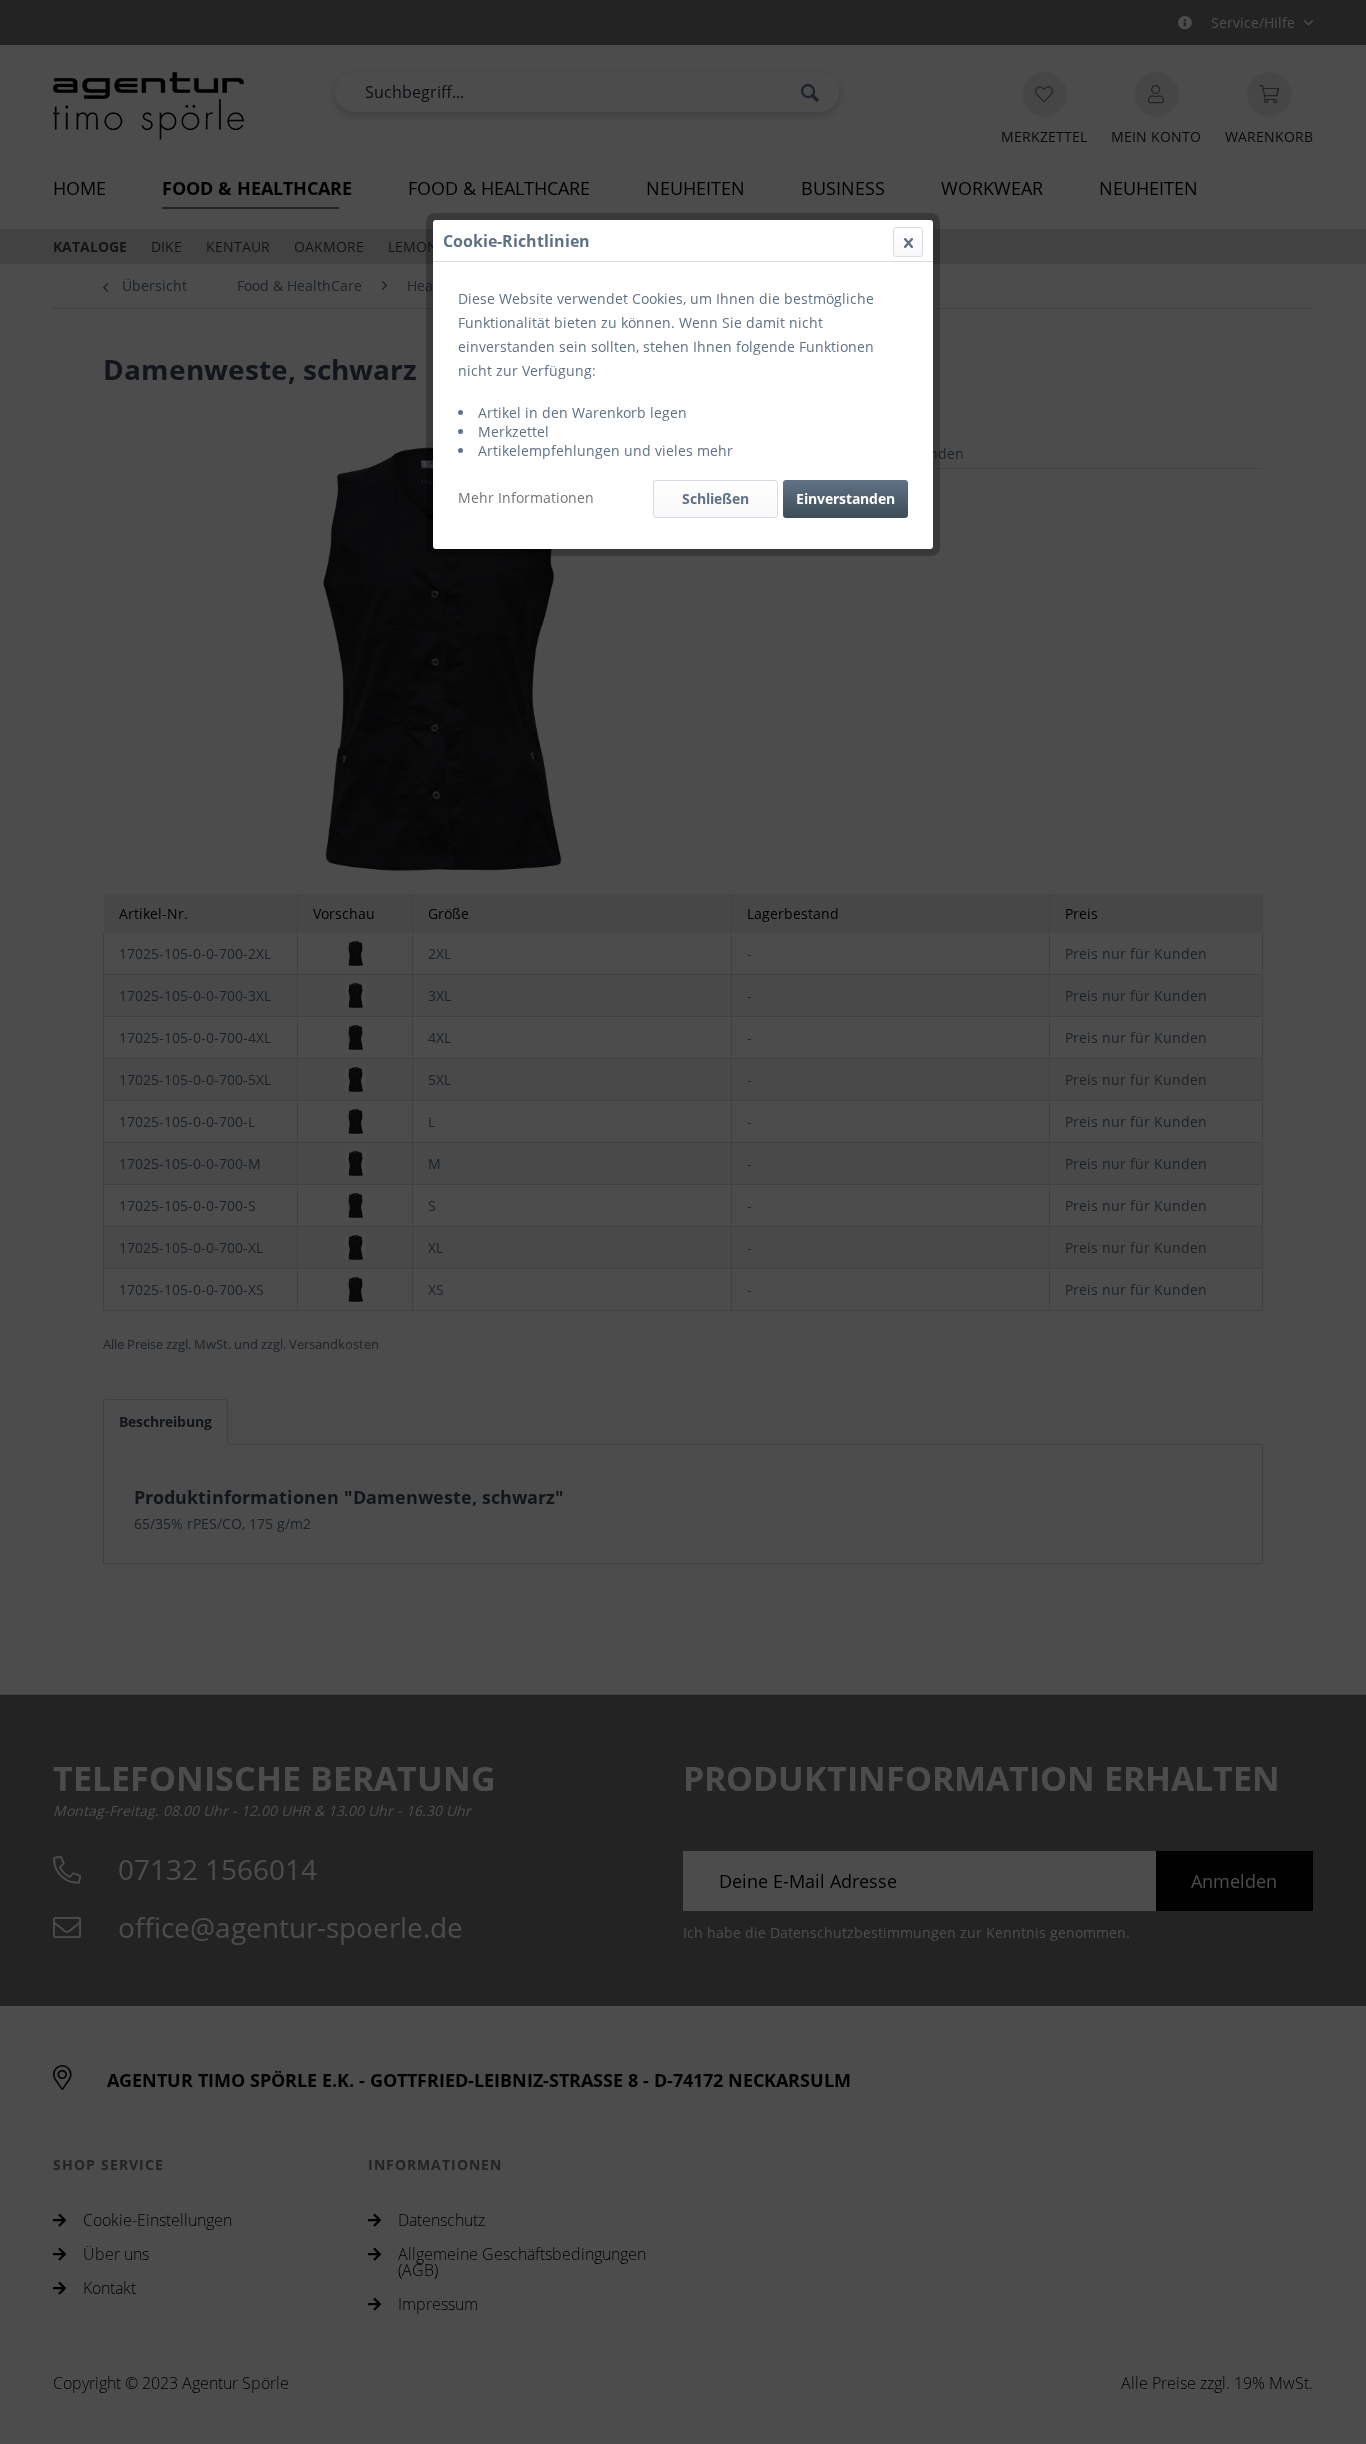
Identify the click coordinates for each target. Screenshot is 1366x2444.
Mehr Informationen (526, 497)
